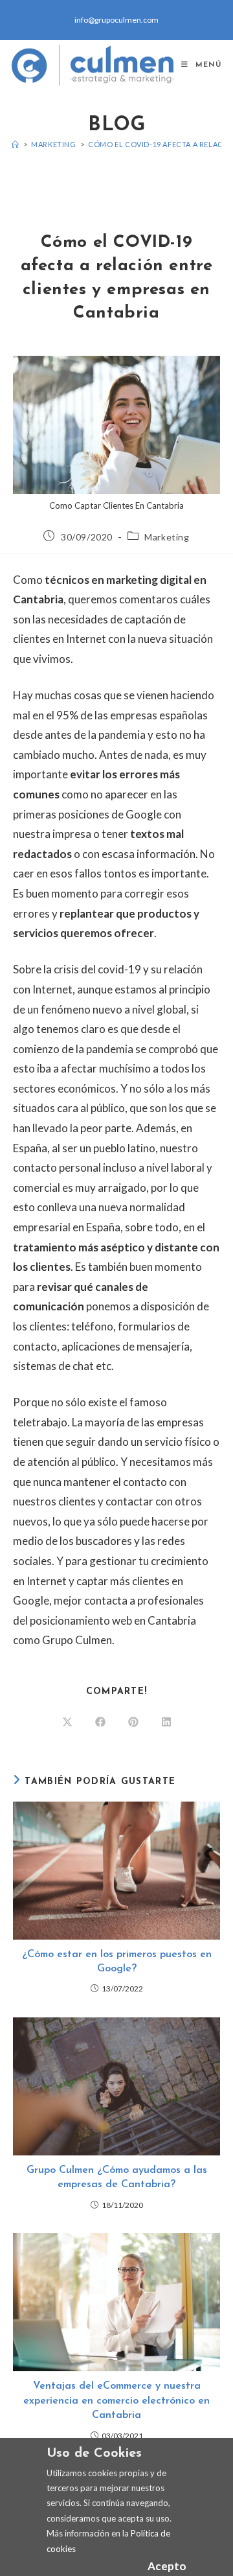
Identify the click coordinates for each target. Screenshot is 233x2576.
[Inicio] (16, 144)
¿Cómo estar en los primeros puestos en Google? (117, 1962)
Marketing (167, 537)
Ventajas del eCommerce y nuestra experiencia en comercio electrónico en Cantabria (116, 2401)
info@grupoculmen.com (116, 20)
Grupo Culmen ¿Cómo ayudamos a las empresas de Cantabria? (117, 2177)
